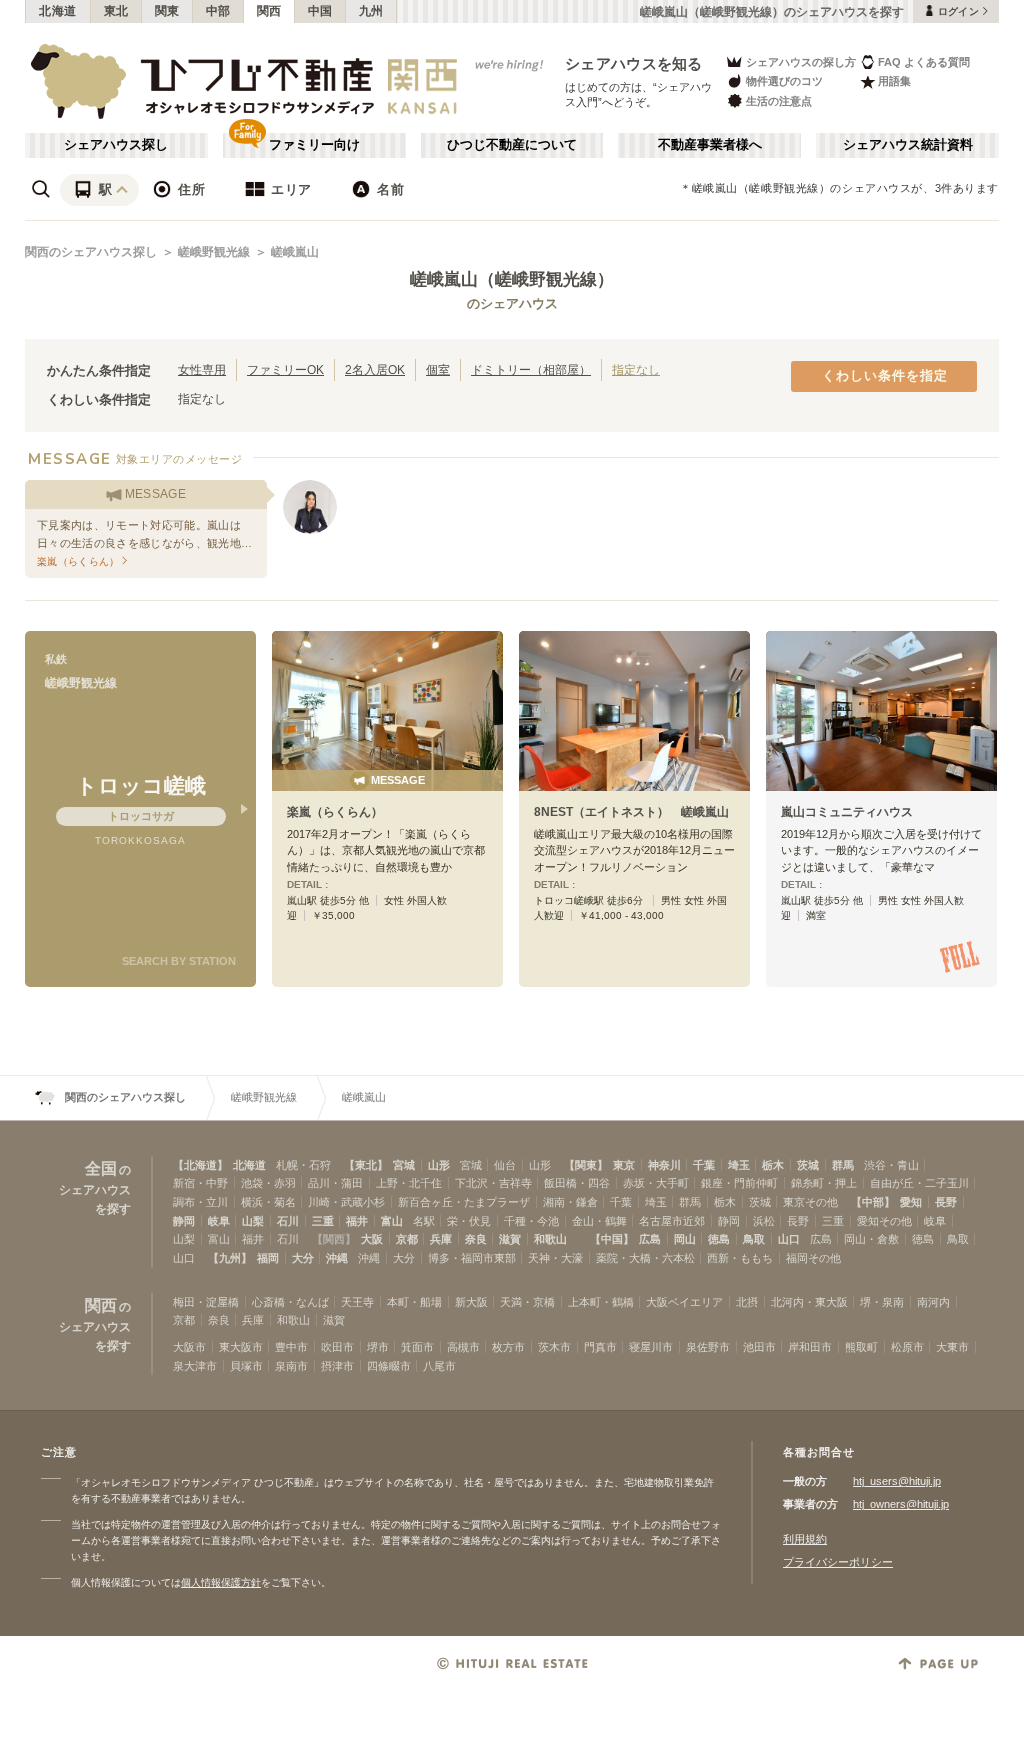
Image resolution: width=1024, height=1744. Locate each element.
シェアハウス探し (116, 145)
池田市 (759, 1347)
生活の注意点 (779, 101)
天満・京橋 (527, 1302)
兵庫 (441, 1239)
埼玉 (739, 1165)
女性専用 (202, 369)
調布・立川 (200, 1202)
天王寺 (357, 1302)
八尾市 (439, 1366)
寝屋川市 (651, 1347)
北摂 (747, 1302)
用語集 (894, 81)
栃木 (773, 1165)
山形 (439, 1165)
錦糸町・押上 (824, 1183)
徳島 (719, 1239)
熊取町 (861, 1347)
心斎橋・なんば (290, 1302)
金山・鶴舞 (599, 1221)
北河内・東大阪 (809, 1302)
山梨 (253, 1221)
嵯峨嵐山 (295, 252)
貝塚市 (246, 1366)
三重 (323, 1221)
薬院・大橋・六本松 (645, 1258)
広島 (650, 1239)
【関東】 (586, 1165)
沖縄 (337, 1258)
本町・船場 (414, 1302)
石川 (288, 1221)
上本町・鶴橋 (601, 1302)
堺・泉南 (882, 1302)
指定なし (636, 369)
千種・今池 (531, 1221)
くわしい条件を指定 (885, 376)
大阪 (372, 1239)
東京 (624, 1165)
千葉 (704, 1165)
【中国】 (612, 1239)
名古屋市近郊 (672, 1221)
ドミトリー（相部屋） (531, 369)
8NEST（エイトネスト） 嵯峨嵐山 (631, 812)
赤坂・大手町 (656, 1183)
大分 (303, 1258)
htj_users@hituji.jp (897, 1481)
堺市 (378, 1347)
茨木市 (554, 1347)
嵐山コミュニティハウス (847, 812)
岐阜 (219, 1221)
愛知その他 (884, 1221)
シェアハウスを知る (634, 63)
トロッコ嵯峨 (141, 785)
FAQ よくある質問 (924, 62)
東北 (116, 11)
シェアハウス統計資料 (908, 145)
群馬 (843, 1165)
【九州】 (230, 1258)
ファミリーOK (285, 369)
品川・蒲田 (335, 1183)
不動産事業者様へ (710, 145)
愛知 (911, 1202)
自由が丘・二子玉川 (919, 1183)
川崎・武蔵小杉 (346, 1202)
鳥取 (754, 1239)
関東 (167, 11)
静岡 (184, 1221)
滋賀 (510, 1239)
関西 (269, 11)
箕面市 (417, 1347)
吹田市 (337, 1347)
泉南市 (291, 1366)
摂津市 (337, 1366)
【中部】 (873, 1202)
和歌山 (550, 1239)
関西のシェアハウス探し (91, 252)
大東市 (952, 1347)
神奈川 (664, 1165)
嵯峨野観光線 (214, 252)
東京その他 (810, 1202)
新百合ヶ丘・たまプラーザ (464, 1202)
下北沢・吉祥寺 (493, 1183)
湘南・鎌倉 (570, 1202)
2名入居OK (375, 369)
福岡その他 (813, 1258)
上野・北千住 (409, 1183)
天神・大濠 (555, 1258)
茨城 (808, 1165)
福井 (357, 1221)
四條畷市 (389, 1366)
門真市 (600, 1347)
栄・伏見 (469, 1221)
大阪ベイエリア (684, 1302)
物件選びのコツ (784, 81)
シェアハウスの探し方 (801, 62)
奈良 (476, 1239)
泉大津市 (195, 1366)
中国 (320, 11)
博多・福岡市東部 (472, 1258)
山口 (789, 1239)
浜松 (764, 1221)
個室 (438, 369)
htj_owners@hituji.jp (901, 1504)
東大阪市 (241, 1347)
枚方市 (508, 1347)
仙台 (505, 1165)
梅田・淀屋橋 (206, 1302)
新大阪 (471, 1302)
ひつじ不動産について (512, 145)
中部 (218, 11)
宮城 (404, 1165)
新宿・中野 (200, 1183)
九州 (371, 11)
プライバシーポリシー (838, 1562)
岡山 (685, 1239)
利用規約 (805, 1539)
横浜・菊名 (268, 1202)
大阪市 (189, 1347)
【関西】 (334, 1239)
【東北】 (366, 1165)
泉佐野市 (708, 1347)
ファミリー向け (314, 145)
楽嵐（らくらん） (335, 812)
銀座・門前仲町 (739, 1183)
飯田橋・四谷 (577, 1183)
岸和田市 (810, 1347)
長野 (946, 1202)
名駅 (424, 1221)
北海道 (58, 11)
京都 (407, 1239)
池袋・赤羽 (268, 1183)
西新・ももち (740, 1258)
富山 (392, 1221)
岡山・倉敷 (871, 1239)
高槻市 (463, 1347)
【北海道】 (200, 1165)
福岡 (268, 1258)
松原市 (907, 1347)
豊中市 (291, 1347)
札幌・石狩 (303, 1165)
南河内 (933, 1302)
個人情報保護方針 (221, 1582)
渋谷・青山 (891, 1165)
